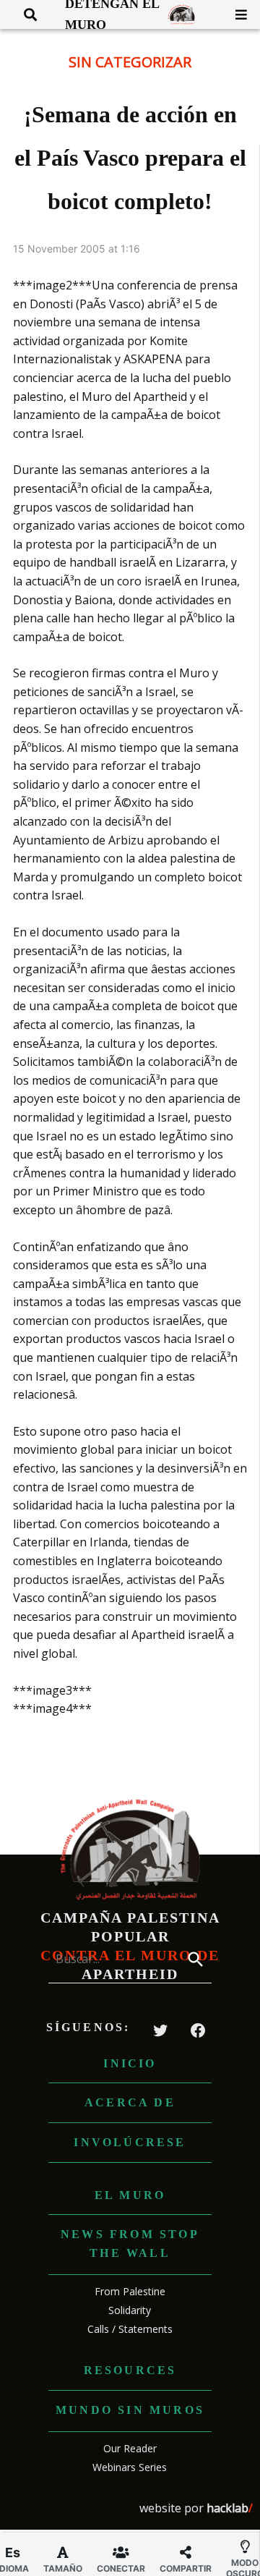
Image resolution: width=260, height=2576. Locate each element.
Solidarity (130, 2310)
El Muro (130, 2195)
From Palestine (130, 2291)
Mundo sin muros (130, 2410)
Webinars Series (130, 2467)
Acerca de (130, 2102)
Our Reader (130, 2448)
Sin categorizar (130, 62)
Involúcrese (130, 2142)
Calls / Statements (130, 2329)
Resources (130, 2370)
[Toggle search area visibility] (25, 14)
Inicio (130, 2063)
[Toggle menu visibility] (236, 14)
